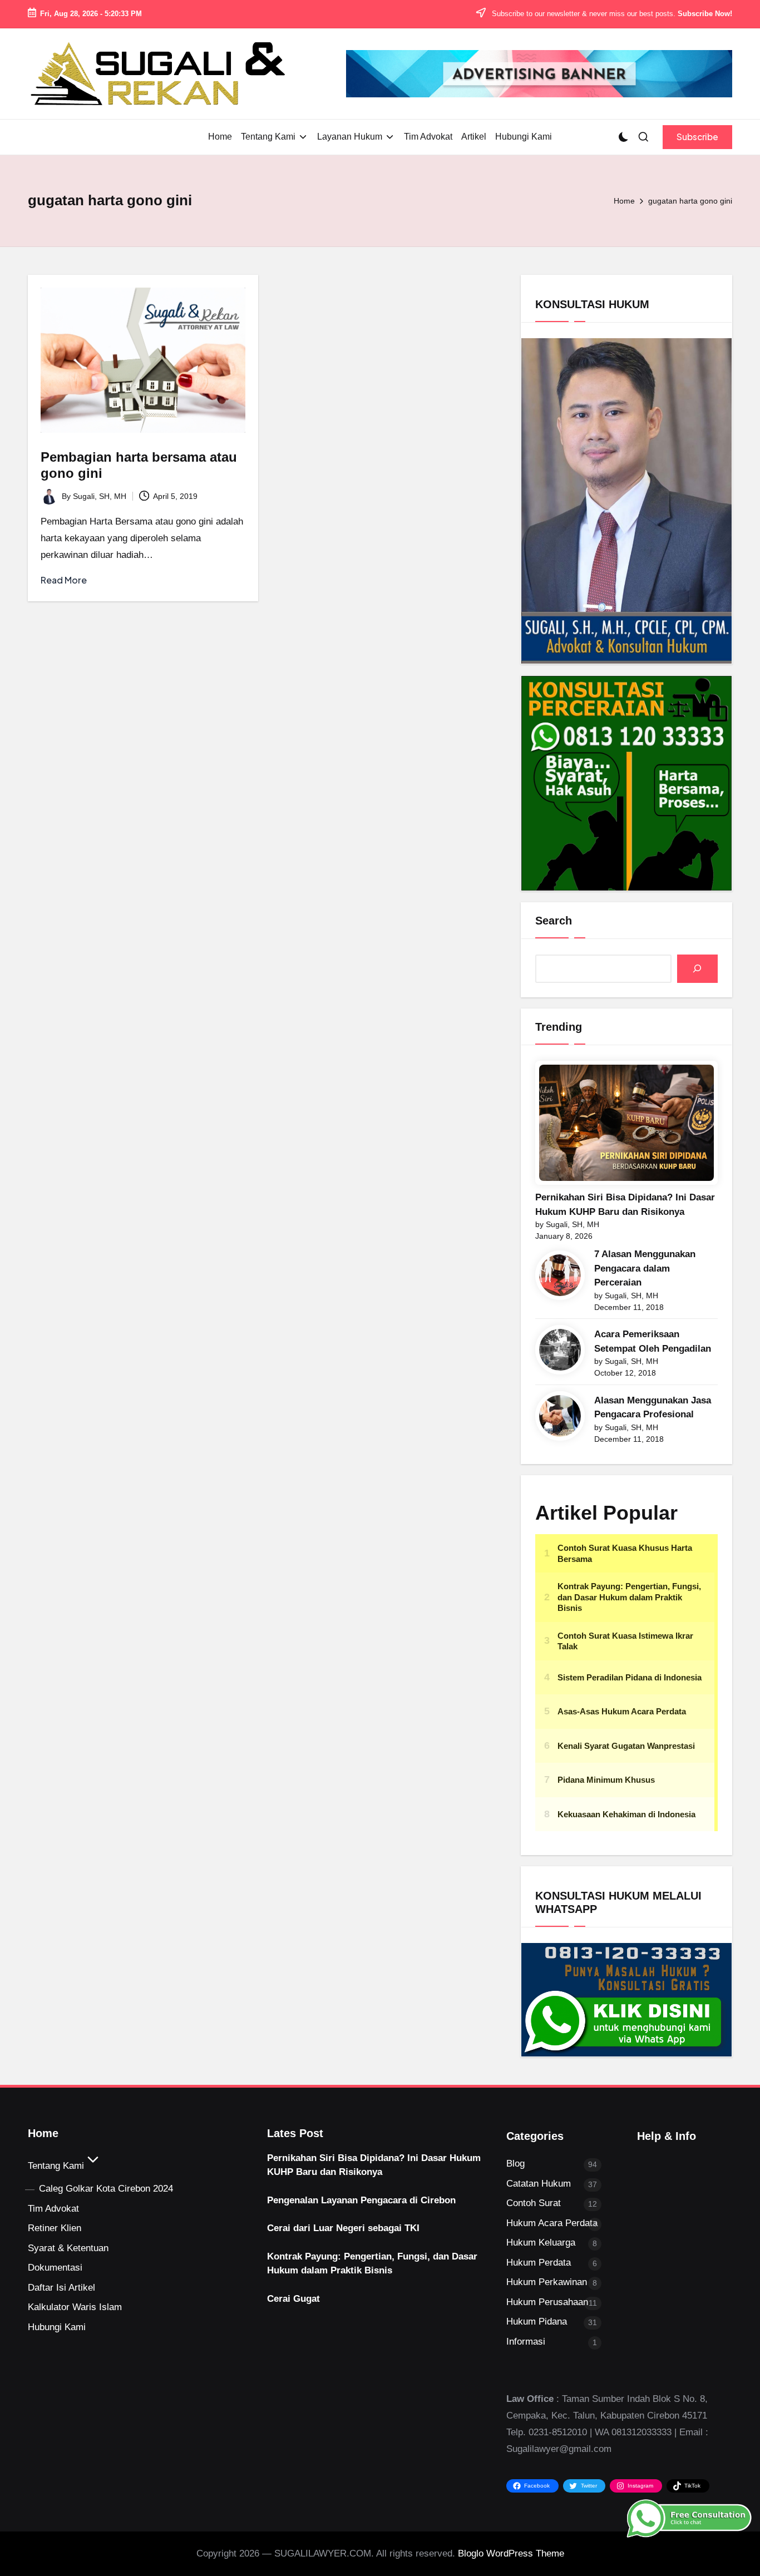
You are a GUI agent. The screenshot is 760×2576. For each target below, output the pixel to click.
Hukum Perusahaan (547, 2302)
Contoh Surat (534, 2203)
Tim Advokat (53, 2209)
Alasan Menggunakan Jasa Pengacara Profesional (653, 1408)
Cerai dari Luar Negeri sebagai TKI (343, 2228)
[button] (697, 137)
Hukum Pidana (537, 2322)
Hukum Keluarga (541, 2243)
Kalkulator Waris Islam (75, 2307)
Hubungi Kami (57, 2327)
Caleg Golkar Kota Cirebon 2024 (106, 2189)
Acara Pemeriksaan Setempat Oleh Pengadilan (653, 1341)
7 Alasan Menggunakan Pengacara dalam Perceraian (645, 1268)
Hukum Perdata (539, 2263)
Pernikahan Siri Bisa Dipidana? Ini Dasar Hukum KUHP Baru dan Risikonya (625, 1205)
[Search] (697, 969)
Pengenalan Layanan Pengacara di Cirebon (361, 2200)
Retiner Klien (55, 2228)
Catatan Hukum (539, 2184)
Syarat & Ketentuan (68, 2248)
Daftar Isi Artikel (61, 2288)
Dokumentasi (55, 2268)
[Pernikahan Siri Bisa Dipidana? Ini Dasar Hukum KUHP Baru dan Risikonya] (626, 1123)
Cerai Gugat (293, 2299)
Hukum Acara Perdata (552, 2223)
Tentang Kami (56, 2166)
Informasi (526, 2342)
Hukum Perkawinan (547, 2282)
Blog (515, 2164)
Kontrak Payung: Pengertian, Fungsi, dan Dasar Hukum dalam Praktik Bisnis (372, 2264)
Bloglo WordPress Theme (511, 2553)
